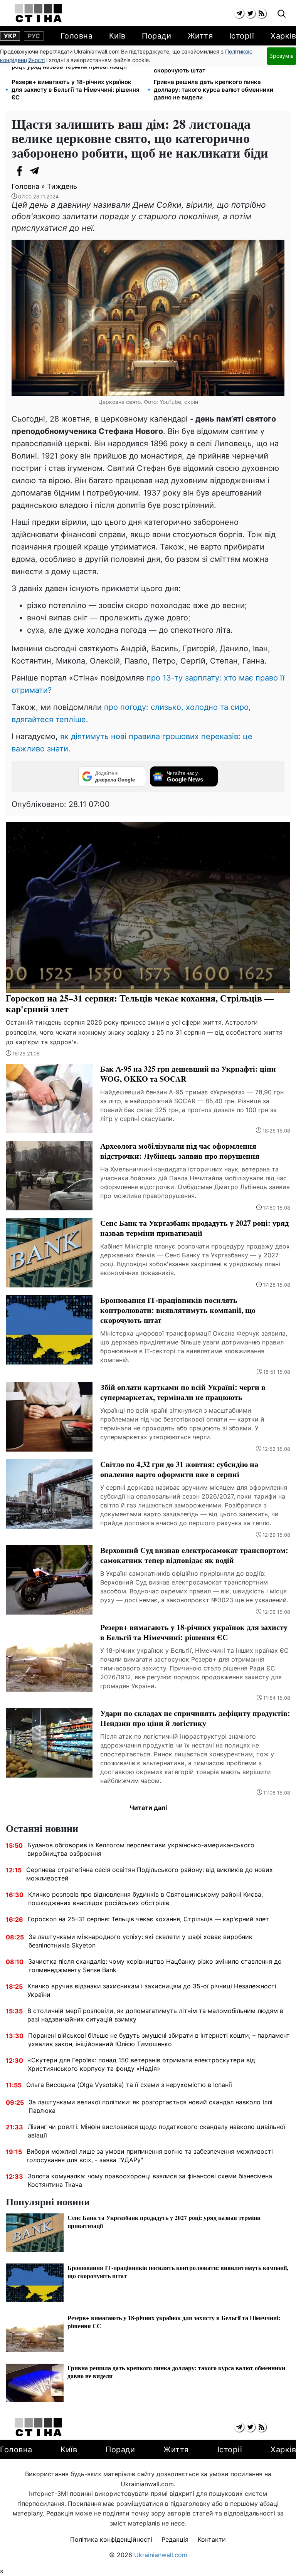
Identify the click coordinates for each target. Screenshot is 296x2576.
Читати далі (148, 1808)
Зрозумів (282, 56)
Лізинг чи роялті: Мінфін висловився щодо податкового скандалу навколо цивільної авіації (156, 2131)
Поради (156, 36)
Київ (117, 36)
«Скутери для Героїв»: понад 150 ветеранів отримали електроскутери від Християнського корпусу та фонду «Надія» (141, 2064)
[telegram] (239, 13)
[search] (282, 14)
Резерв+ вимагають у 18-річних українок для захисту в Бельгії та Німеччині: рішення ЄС (76, 90)
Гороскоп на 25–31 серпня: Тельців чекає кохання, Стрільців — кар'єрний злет (148, 1919)
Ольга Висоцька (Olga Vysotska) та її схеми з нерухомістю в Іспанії (129, 2085)
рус (34, 36)
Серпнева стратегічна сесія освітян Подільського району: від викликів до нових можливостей (150, 1874)
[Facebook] (19, 171)
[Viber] (50, 171)
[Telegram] (35, 171)
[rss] (262, 13)
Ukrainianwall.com (161, 2555)
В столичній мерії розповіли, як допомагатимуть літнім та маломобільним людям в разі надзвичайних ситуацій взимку (155, 2015)
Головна (77, 36)
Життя (200, 36)
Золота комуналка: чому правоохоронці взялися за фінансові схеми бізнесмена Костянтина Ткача (150, 2180)
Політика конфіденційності (111, 2539)
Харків (283, 36)
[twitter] (250, 13)
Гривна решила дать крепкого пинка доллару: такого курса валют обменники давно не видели (214, 90)
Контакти (212, 2539)
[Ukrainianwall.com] (38, 13)
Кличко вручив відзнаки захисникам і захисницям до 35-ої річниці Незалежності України (152, 1990)
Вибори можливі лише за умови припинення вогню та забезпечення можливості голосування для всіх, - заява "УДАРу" (150, 2156)
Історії (242, 36)
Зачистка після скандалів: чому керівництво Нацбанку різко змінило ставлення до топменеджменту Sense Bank (155, 1966)
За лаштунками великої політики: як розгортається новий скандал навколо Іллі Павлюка (151, 2106)
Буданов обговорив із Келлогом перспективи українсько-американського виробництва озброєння (141, 1849)
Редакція (175, 2539)
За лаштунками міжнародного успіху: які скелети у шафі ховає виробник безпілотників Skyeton (140, 1941)
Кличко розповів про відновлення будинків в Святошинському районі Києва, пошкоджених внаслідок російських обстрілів (145, 1899)
